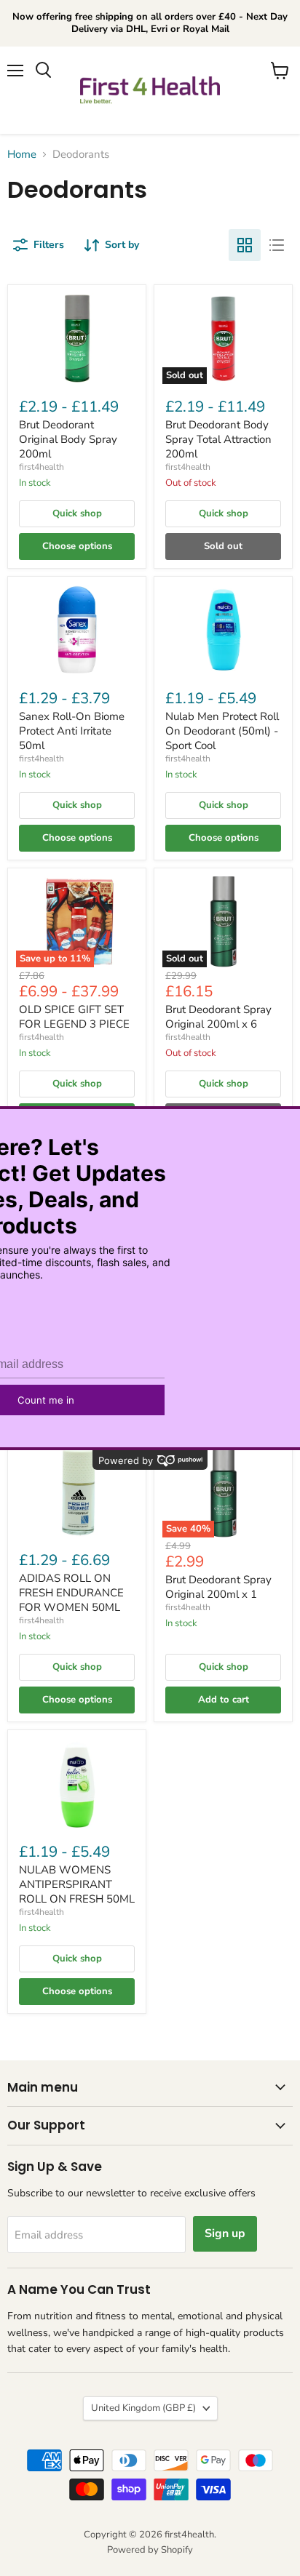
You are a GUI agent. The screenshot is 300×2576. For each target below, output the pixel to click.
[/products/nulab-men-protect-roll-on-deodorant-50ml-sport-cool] (223, 630)
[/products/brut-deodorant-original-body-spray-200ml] (77, 339)
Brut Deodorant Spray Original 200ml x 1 (218, 1587)
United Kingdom (143, 2408)
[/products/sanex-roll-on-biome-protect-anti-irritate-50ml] (77, 630)
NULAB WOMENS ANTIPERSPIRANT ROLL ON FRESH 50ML (77, 1884)
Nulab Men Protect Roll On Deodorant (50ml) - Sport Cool (222, 731)
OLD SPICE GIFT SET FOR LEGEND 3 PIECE (74, 1017)
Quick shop (77, 513)
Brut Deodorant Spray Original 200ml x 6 (218, 1017)
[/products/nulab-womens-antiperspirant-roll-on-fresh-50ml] (77, 1784)
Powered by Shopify (150, 2550)
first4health (42, 467)
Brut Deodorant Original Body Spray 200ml (68, 439)
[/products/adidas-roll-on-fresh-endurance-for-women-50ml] (77, 1492)
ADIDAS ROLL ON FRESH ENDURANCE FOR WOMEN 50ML (71, 1592)
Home (22, 155)
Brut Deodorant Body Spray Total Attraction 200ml (218, 439)
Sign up (225, 2233)
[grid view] (245, 245)
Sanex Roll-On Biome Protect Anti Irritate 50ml (72, 731)
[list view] (277, 245)
